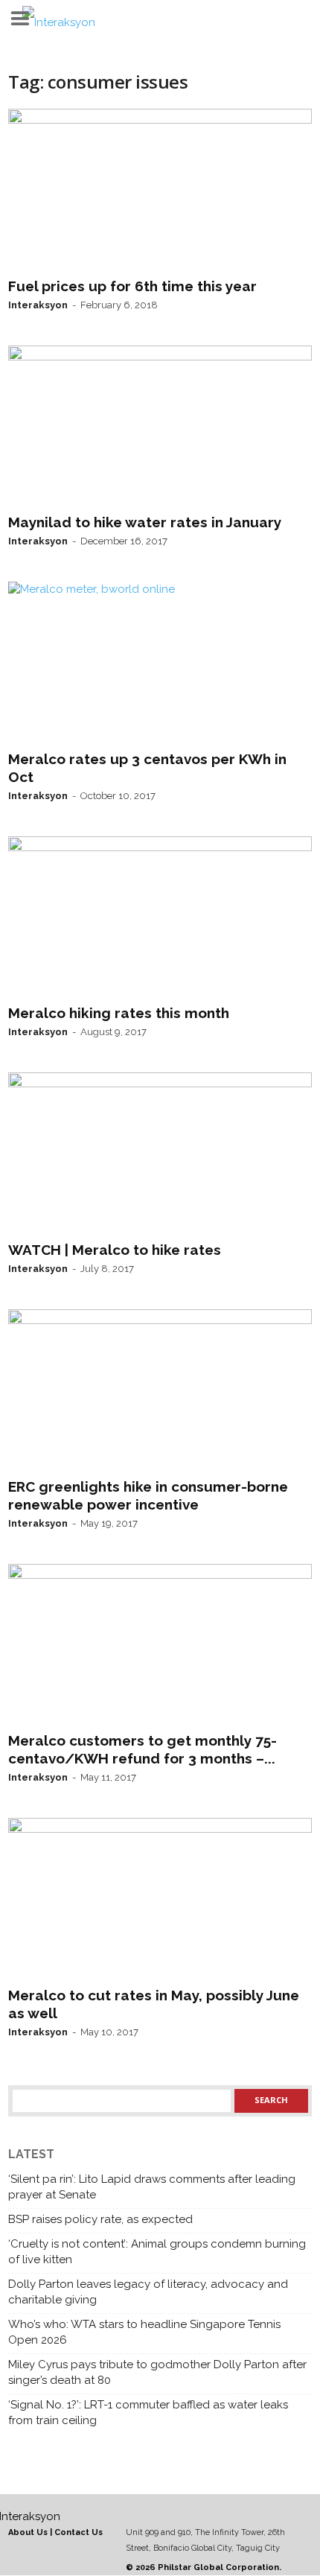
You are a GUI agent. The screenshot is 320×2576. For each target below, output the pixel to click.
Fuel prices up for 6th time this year (132, 286)
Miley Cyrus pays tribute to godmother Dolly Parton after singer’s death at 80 (157, 2372)
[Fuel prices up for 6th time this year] (160, 190)
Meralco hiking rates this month (119, 1013)
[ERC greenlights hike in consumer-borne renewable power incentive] (160, 1390)
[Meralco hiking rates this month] (160, 917)
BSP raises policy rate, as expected (100, 2219)
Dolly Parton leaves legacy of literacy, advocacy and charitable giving (148, 2292)
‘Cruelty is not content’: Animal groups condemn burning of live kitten (157, 2252)
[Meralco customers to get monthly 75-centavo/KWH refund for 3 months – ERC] (160, 1645)
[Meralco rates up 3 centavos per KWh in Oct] (160, 663)
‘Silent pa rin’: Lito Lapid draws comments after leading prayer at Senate (152, 2187)
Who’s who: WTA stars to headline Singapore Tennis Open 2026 (144, 2332)
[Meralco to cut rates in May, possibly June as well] (160, 1899)
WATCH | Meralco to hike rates (115, 1250)
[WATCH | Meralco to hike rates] (160, 1154)
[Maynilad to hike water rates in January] (160, 427)
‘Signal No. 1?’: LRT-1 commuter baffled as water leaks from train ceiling (148, 2413)
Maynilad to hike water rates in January (145, 522)
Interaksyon (38, 305)
